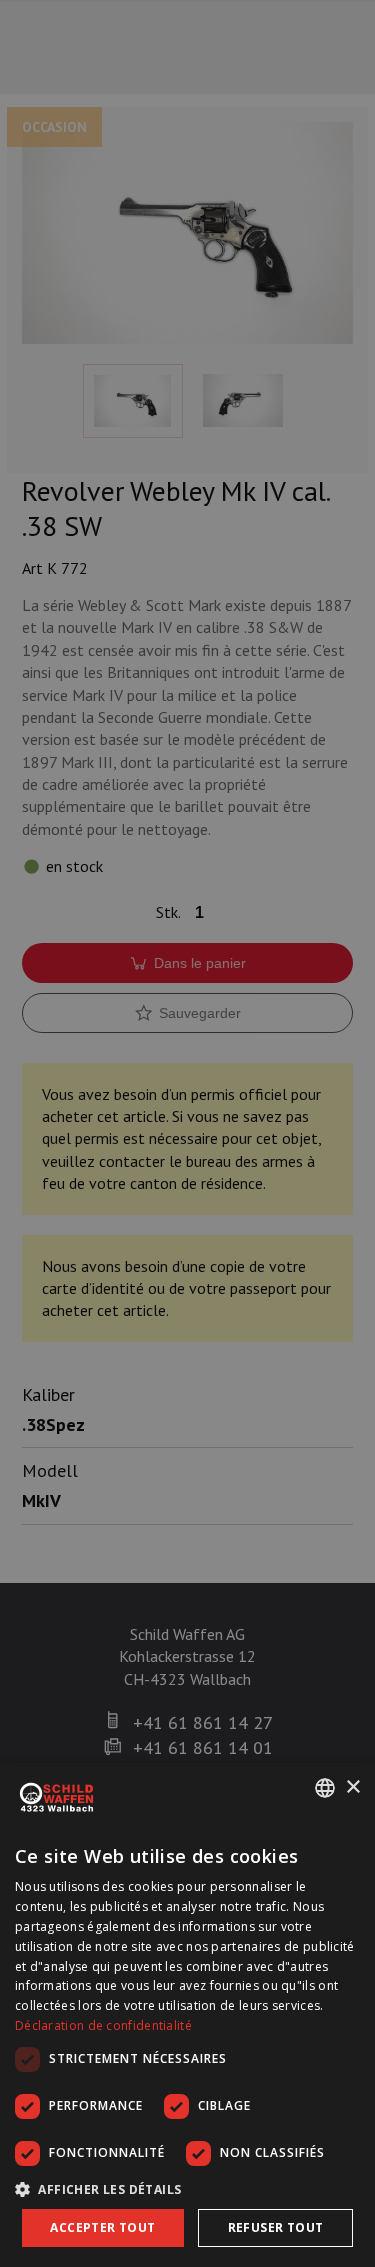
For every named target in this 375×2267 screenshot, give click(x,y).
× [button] (352, 1787)
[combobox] (325, 1788)
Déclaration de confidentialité (103, 2025)
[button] (187, 2189)
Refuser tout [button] (276, 2227)
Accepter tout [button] (102, 2227)
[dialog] (187, 2015)
